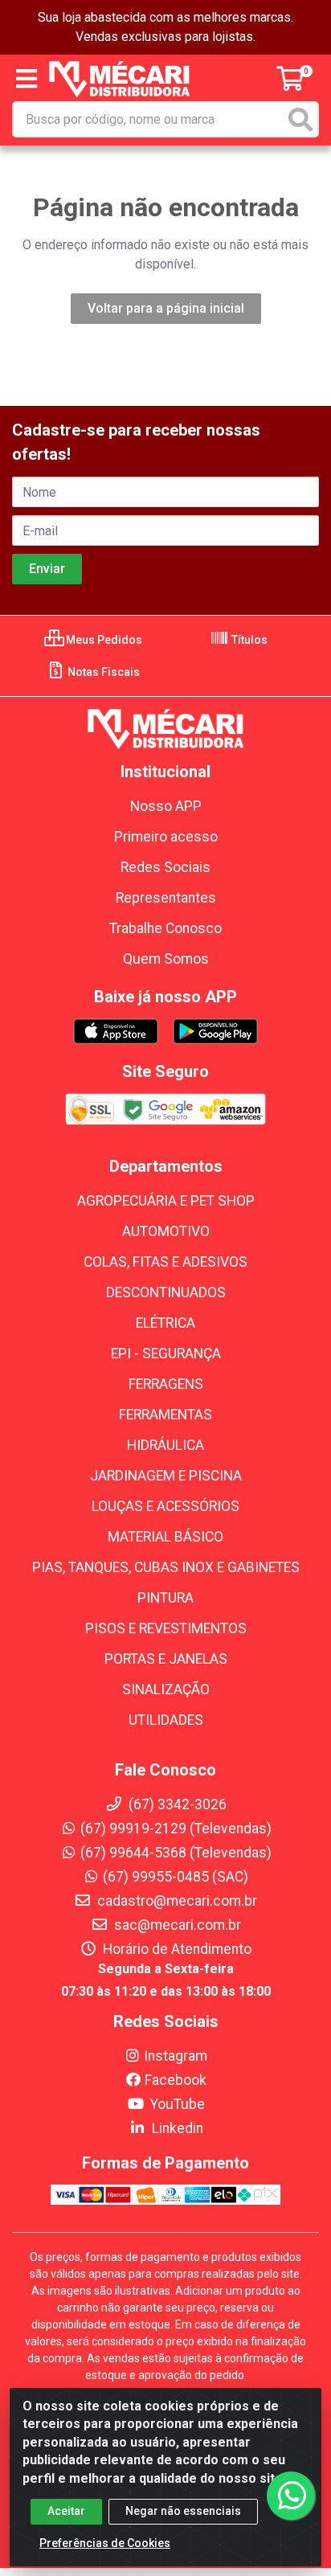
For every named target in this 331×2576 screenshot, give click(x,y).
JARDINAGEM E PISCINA (166, 1476)
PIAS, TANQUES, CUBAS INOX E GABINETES (166, 1567)
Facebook (176, 2080)
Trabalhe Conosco (165, 928)
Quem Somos (166, 959)
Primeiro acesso (166, 837)
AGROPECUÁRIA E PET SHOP (166, 1201)
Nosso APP (166, 806)
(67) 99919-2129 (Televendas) (176, 1829)
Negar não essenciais (183, 2511)
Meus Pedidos (103, 640)
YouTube (176, 2104)
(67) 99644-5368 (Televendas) (176, 1853)
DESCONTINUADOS (166, 1292)
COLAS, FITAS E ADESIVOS (165, 1262)
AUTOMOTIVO (166, 1231)
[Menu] (27, 79)
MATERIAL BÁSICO (165, 1537)
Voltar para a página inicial (166, 308)
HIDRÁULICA (165, 1445)
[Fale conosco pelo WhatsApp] (291, 2496)
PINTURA (165, 1598)
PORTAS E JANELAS (166, 1659)
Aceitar (66, 2511)
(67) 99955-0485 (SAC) (176, 1877)
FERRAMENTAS (165, 1415)
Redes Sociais (165, 867)
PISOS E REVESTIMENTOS (166, 1628)
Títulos (248, 640)
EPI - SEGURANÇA (166, 1354)
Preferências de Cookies (105, 2543)
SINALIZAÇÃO (166, 1689)
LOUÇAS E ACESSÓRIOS (165, 1506)
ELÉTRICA (165, 1323)
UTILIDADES (166, 1720)
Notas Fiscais (102, 672)
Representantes (166, 898)
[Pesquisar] (300, 119)
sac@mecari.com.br (176, 1925)
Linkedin (176, 2128)
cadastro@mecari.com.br (176, 1901)
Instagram (176, 2056)
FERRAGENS (166, 1384)
